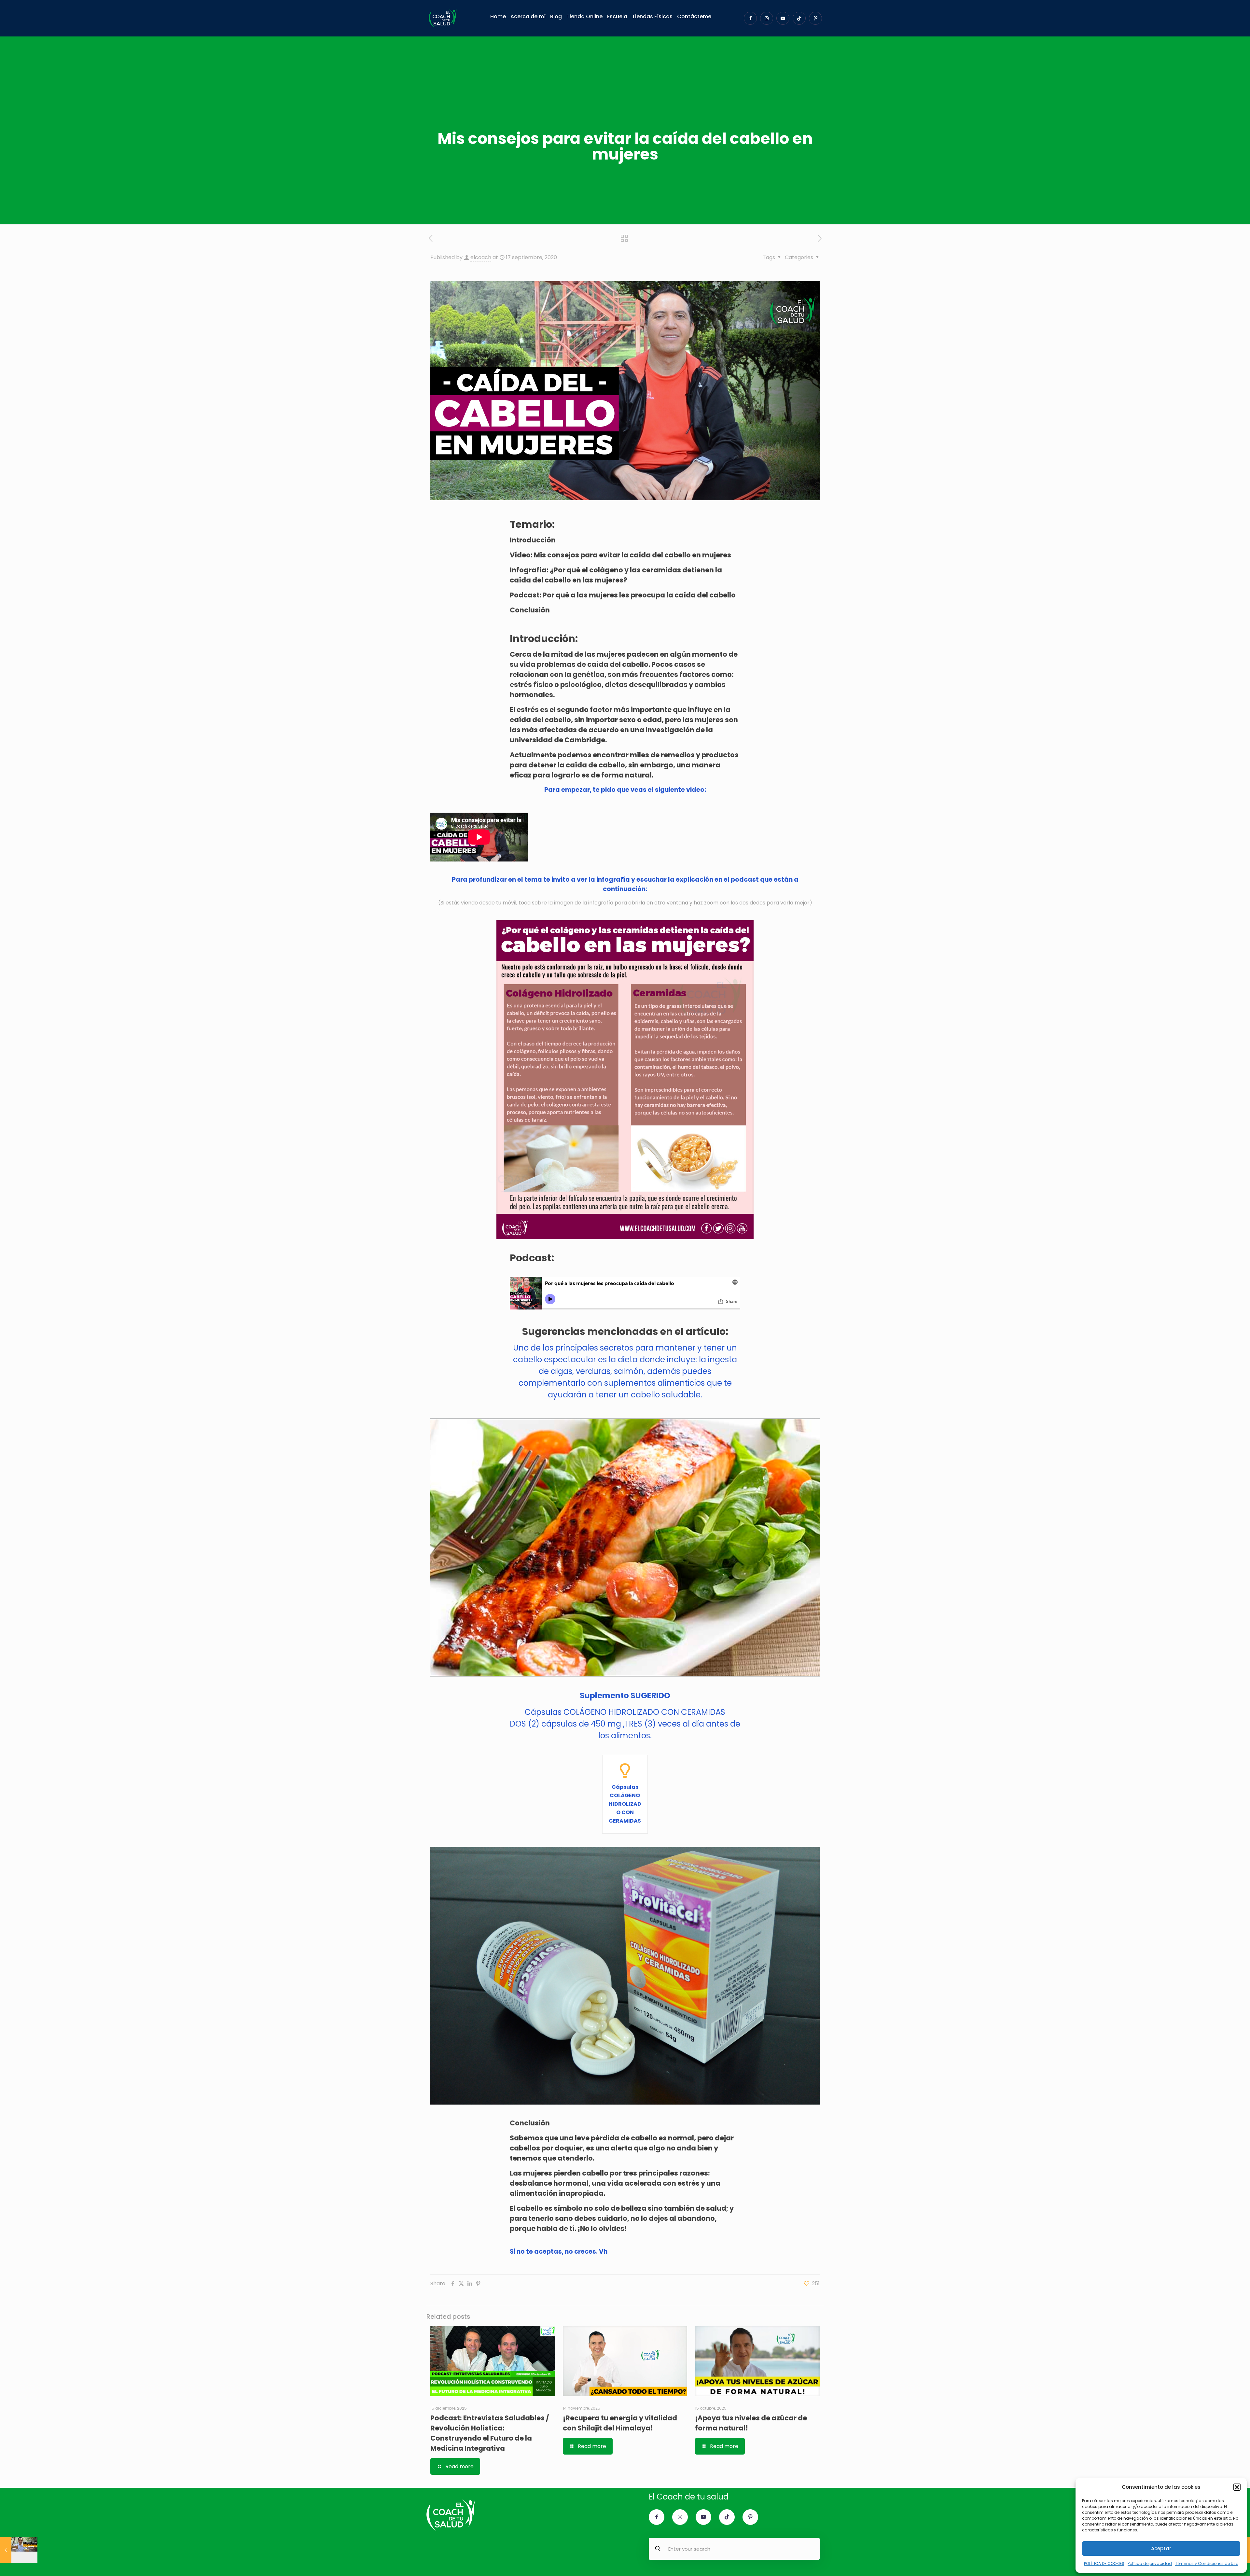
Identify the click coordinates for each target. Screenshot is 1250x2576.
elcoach (481, 257)
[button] (1237, 2487)
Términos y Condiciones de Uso (1207, 2563)
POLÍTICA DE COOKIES (1104, 2563)
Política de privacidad (1150, 2563)
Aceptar (1161, 2548)
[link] (625, 1079)
